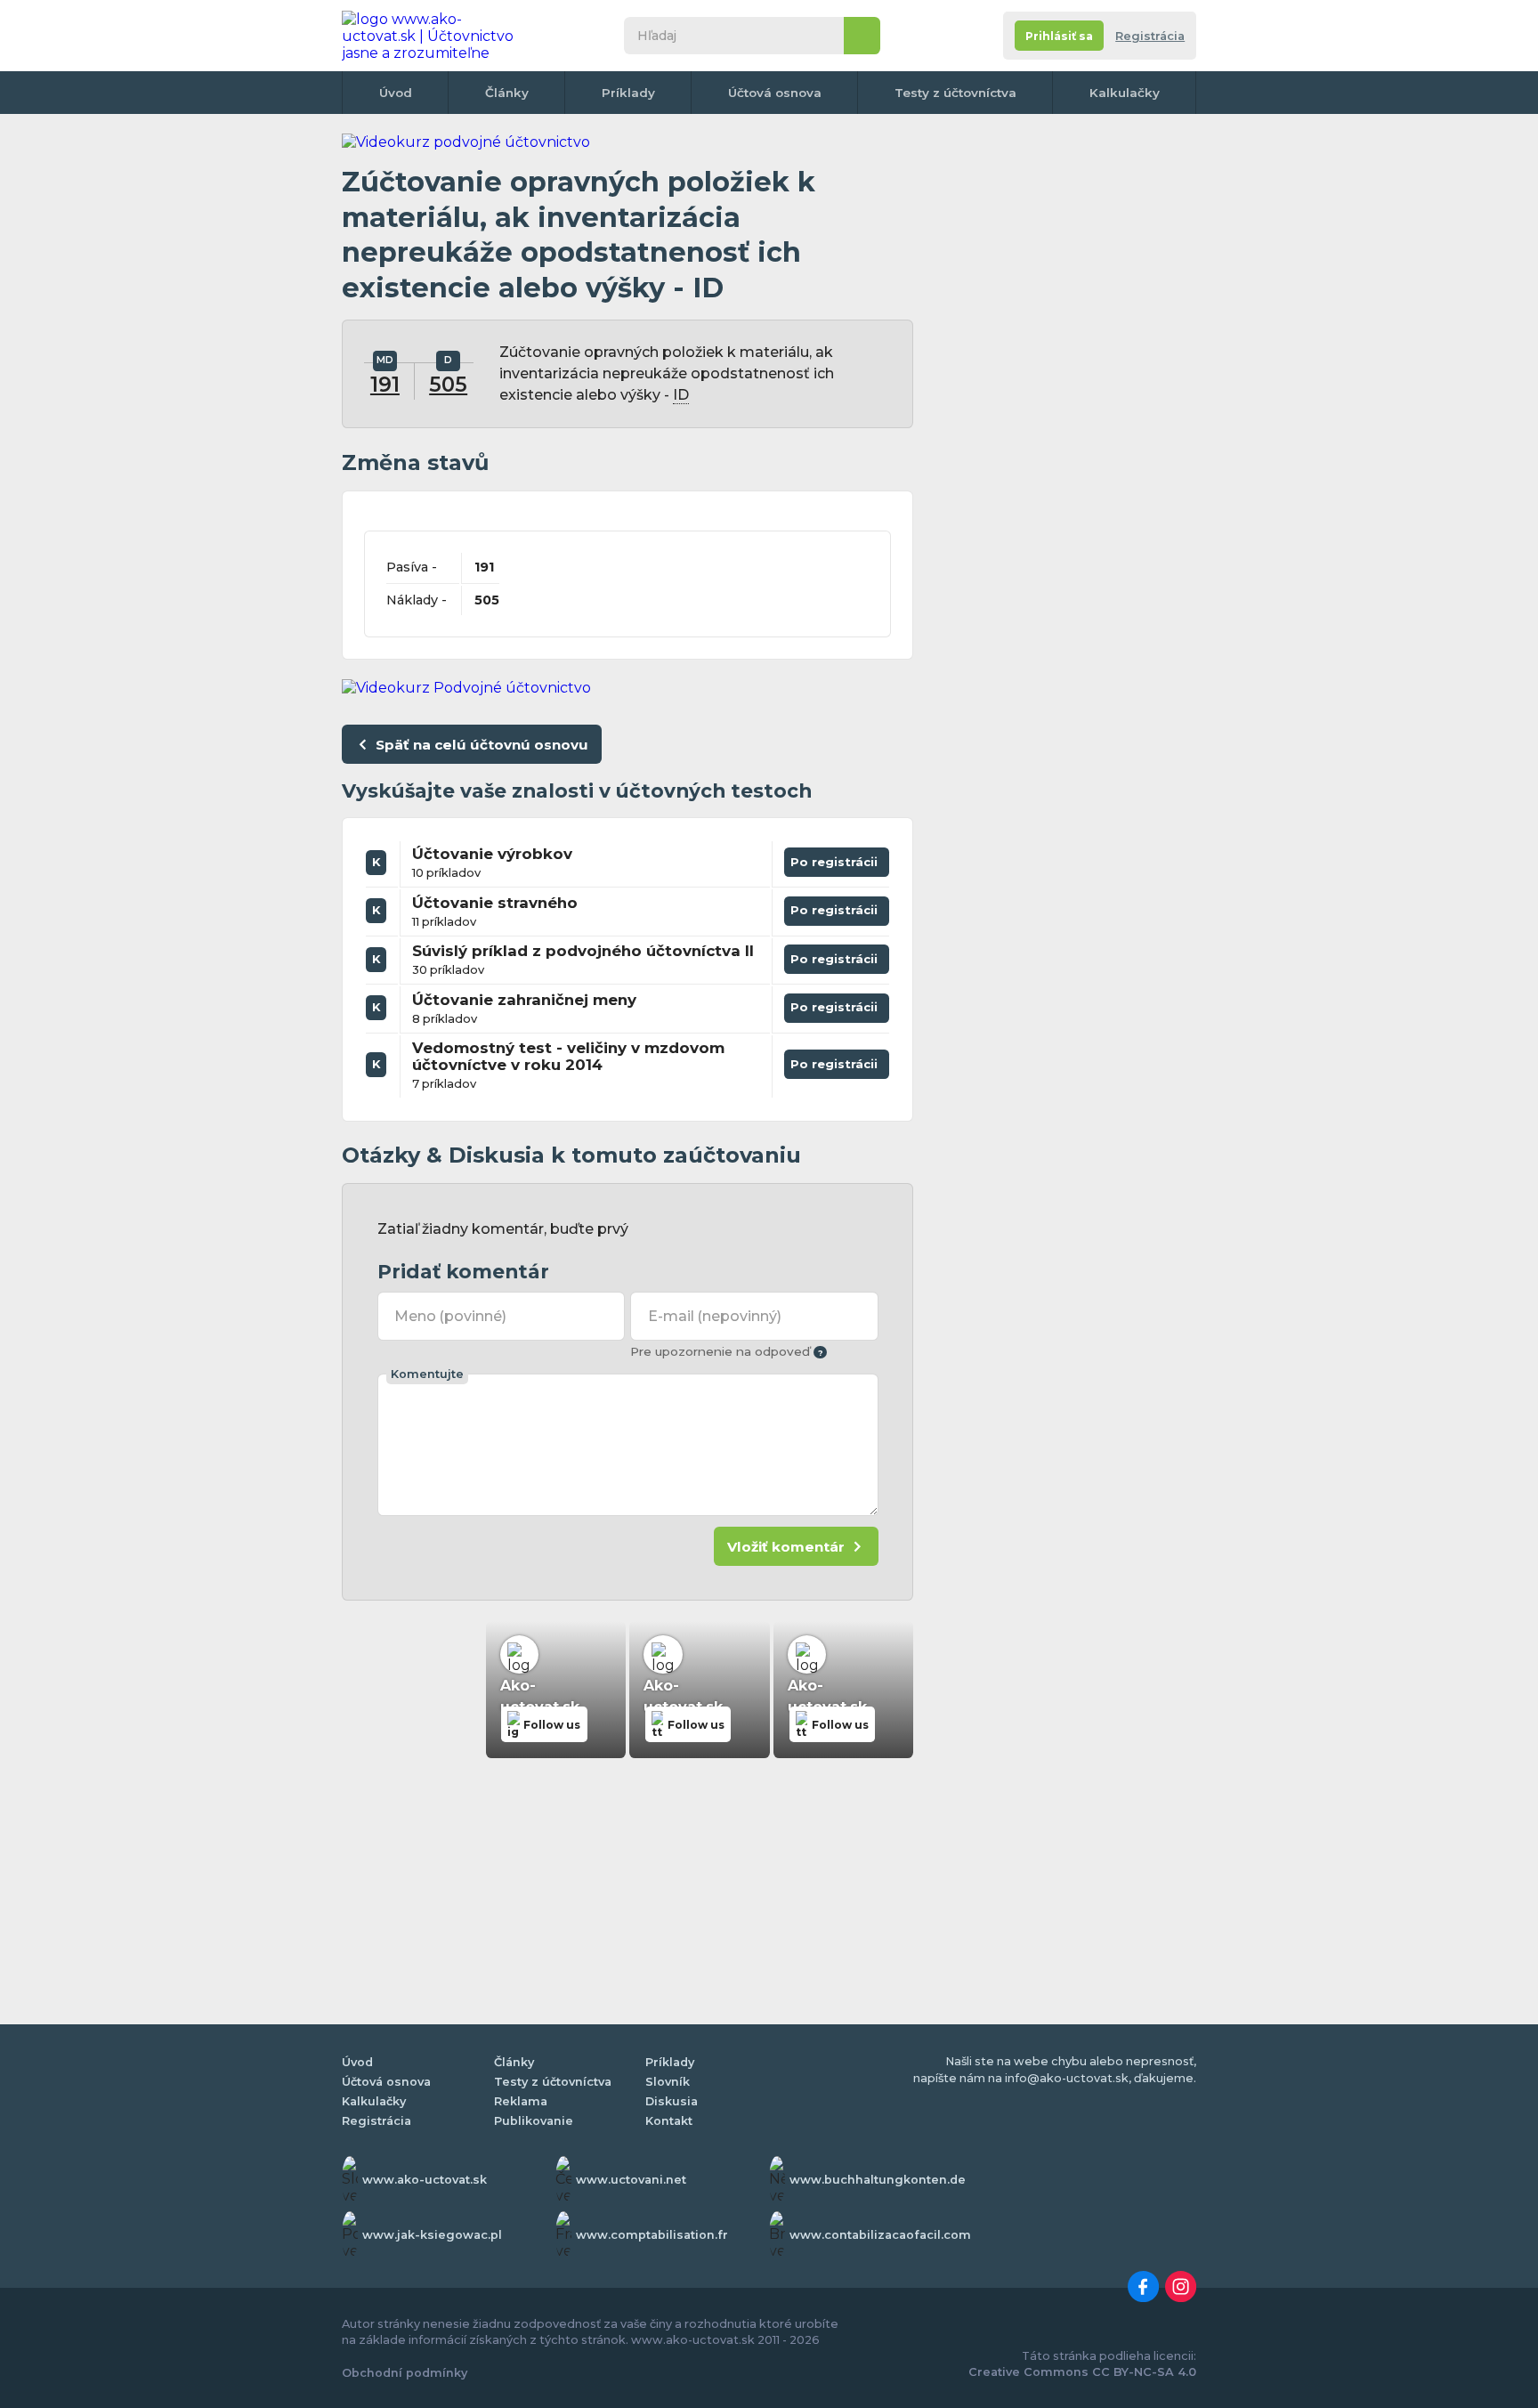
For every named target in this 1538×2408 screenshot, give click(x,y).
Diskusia (672, 2101)
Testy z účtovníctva (955, 93)
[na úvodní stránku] (434, 36)
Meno (450, 1316)
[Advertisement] (1063, 401)
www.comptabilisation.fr (652, 2235)
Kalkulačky (1125, 93)
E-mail (715, 1316)
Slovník (668, 2082)
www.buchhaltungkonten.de (878, 2180)
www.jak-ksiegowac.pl (432, 2235)
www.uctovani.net (631, 2180)
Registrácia (1150, 36)
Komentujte (427, 1374)
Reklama (521, 2101)
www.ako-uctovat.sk (425, 2180)
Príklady (628, 93)
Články (507, 93)
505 (448, 385)
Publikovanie (534, 2121)
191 (385, 385)
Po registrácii (837, 858)
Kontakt (669, 2121)
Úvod (396, 93)
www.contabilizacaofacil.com (880, 2235)
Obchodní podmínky (405, 2373)
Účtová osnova (775, 93)
